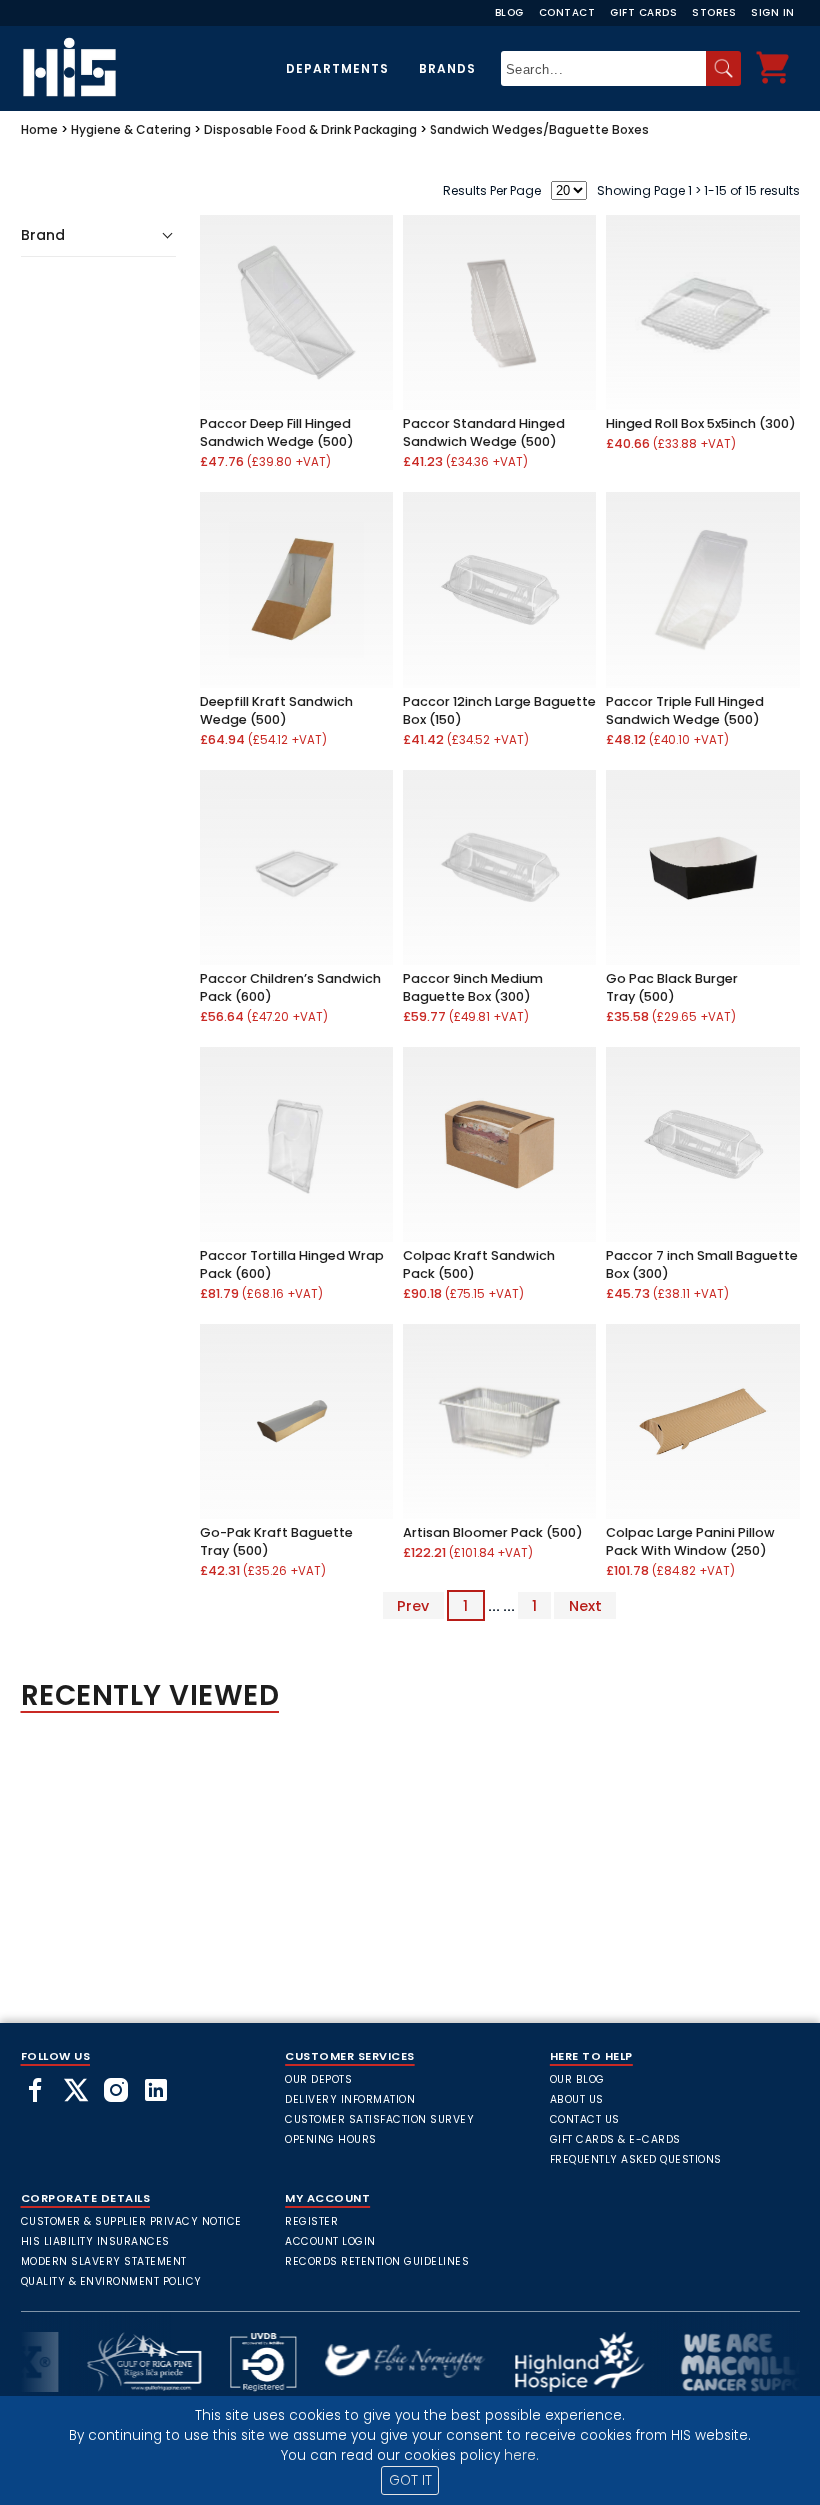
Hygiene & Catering (131, 129)
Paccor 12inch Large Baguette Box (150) (499, 710)
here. (521, 2455)
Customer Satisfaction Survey (379, 2119)
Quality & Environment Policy (111, 2281)
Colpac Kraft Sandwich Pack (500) (479, 1264)
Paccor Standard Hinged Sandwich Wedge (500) (484, 432)
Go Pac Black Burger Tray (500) (672, 987)
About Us (577, 2099)
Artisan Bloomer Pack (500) (493, 1532)
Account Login (330, 2241)
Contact (567, 12)
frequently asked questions (636, 2159)
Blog (509, 12)
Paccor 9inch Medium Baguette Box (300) (473, 987)
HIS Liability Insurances (95, 2241)
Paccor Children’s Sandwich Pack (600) (290, 987)
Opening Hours (331, 2139)
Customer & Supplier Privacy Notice (131, 2221)
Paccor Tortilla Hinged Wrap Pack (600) (292, 1264)
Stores (714, 12)
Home (39, 129)
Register (311, 2221)
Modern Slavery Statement (104, 2261)
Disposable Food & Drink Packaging (310, 129)
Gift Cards (643, 12)
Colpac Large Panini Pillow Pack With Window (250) (690, 1541)
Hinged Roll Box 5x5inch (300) (701, 423)
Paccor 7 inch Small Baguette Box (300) (702, 1264)
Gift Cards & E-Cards (615, 2139)
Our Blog (577, 2079)
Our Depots (318, 2079)
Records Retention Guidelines (377, 2261)
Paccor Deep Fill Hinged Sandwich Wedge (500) (277, 432)
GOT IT (410, 2480)
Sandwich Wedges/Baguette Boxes (539, 129)
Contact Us (585, 2119)
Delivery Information (350, 2099)
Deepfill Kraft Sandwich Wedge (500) (276, 710)
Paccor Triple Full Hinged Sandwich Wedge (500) (685, 710)
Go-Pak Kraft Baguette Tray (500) (276, 1541)
